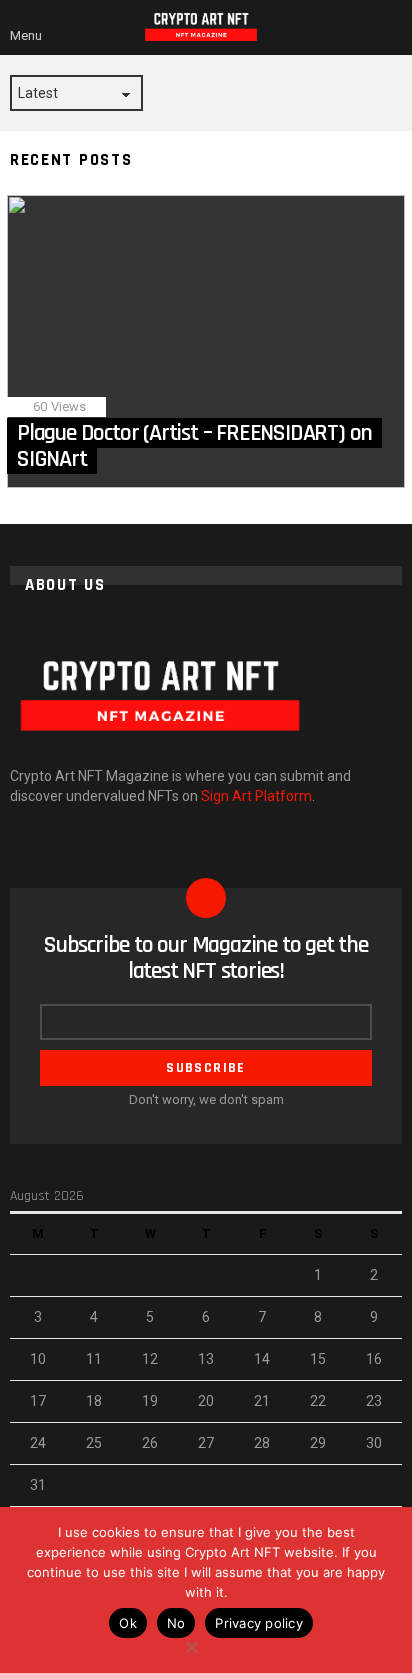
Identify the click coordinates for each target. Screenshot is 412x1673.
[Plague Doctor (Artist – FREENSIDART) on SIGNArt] (206, 341)
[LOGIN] (394, 27)
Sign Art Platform (256, 796)
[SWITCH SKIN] (368, 27)
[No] (191, 1644)
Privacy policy (259, 1623)
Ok (128, 1623)
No (176, 1623)
